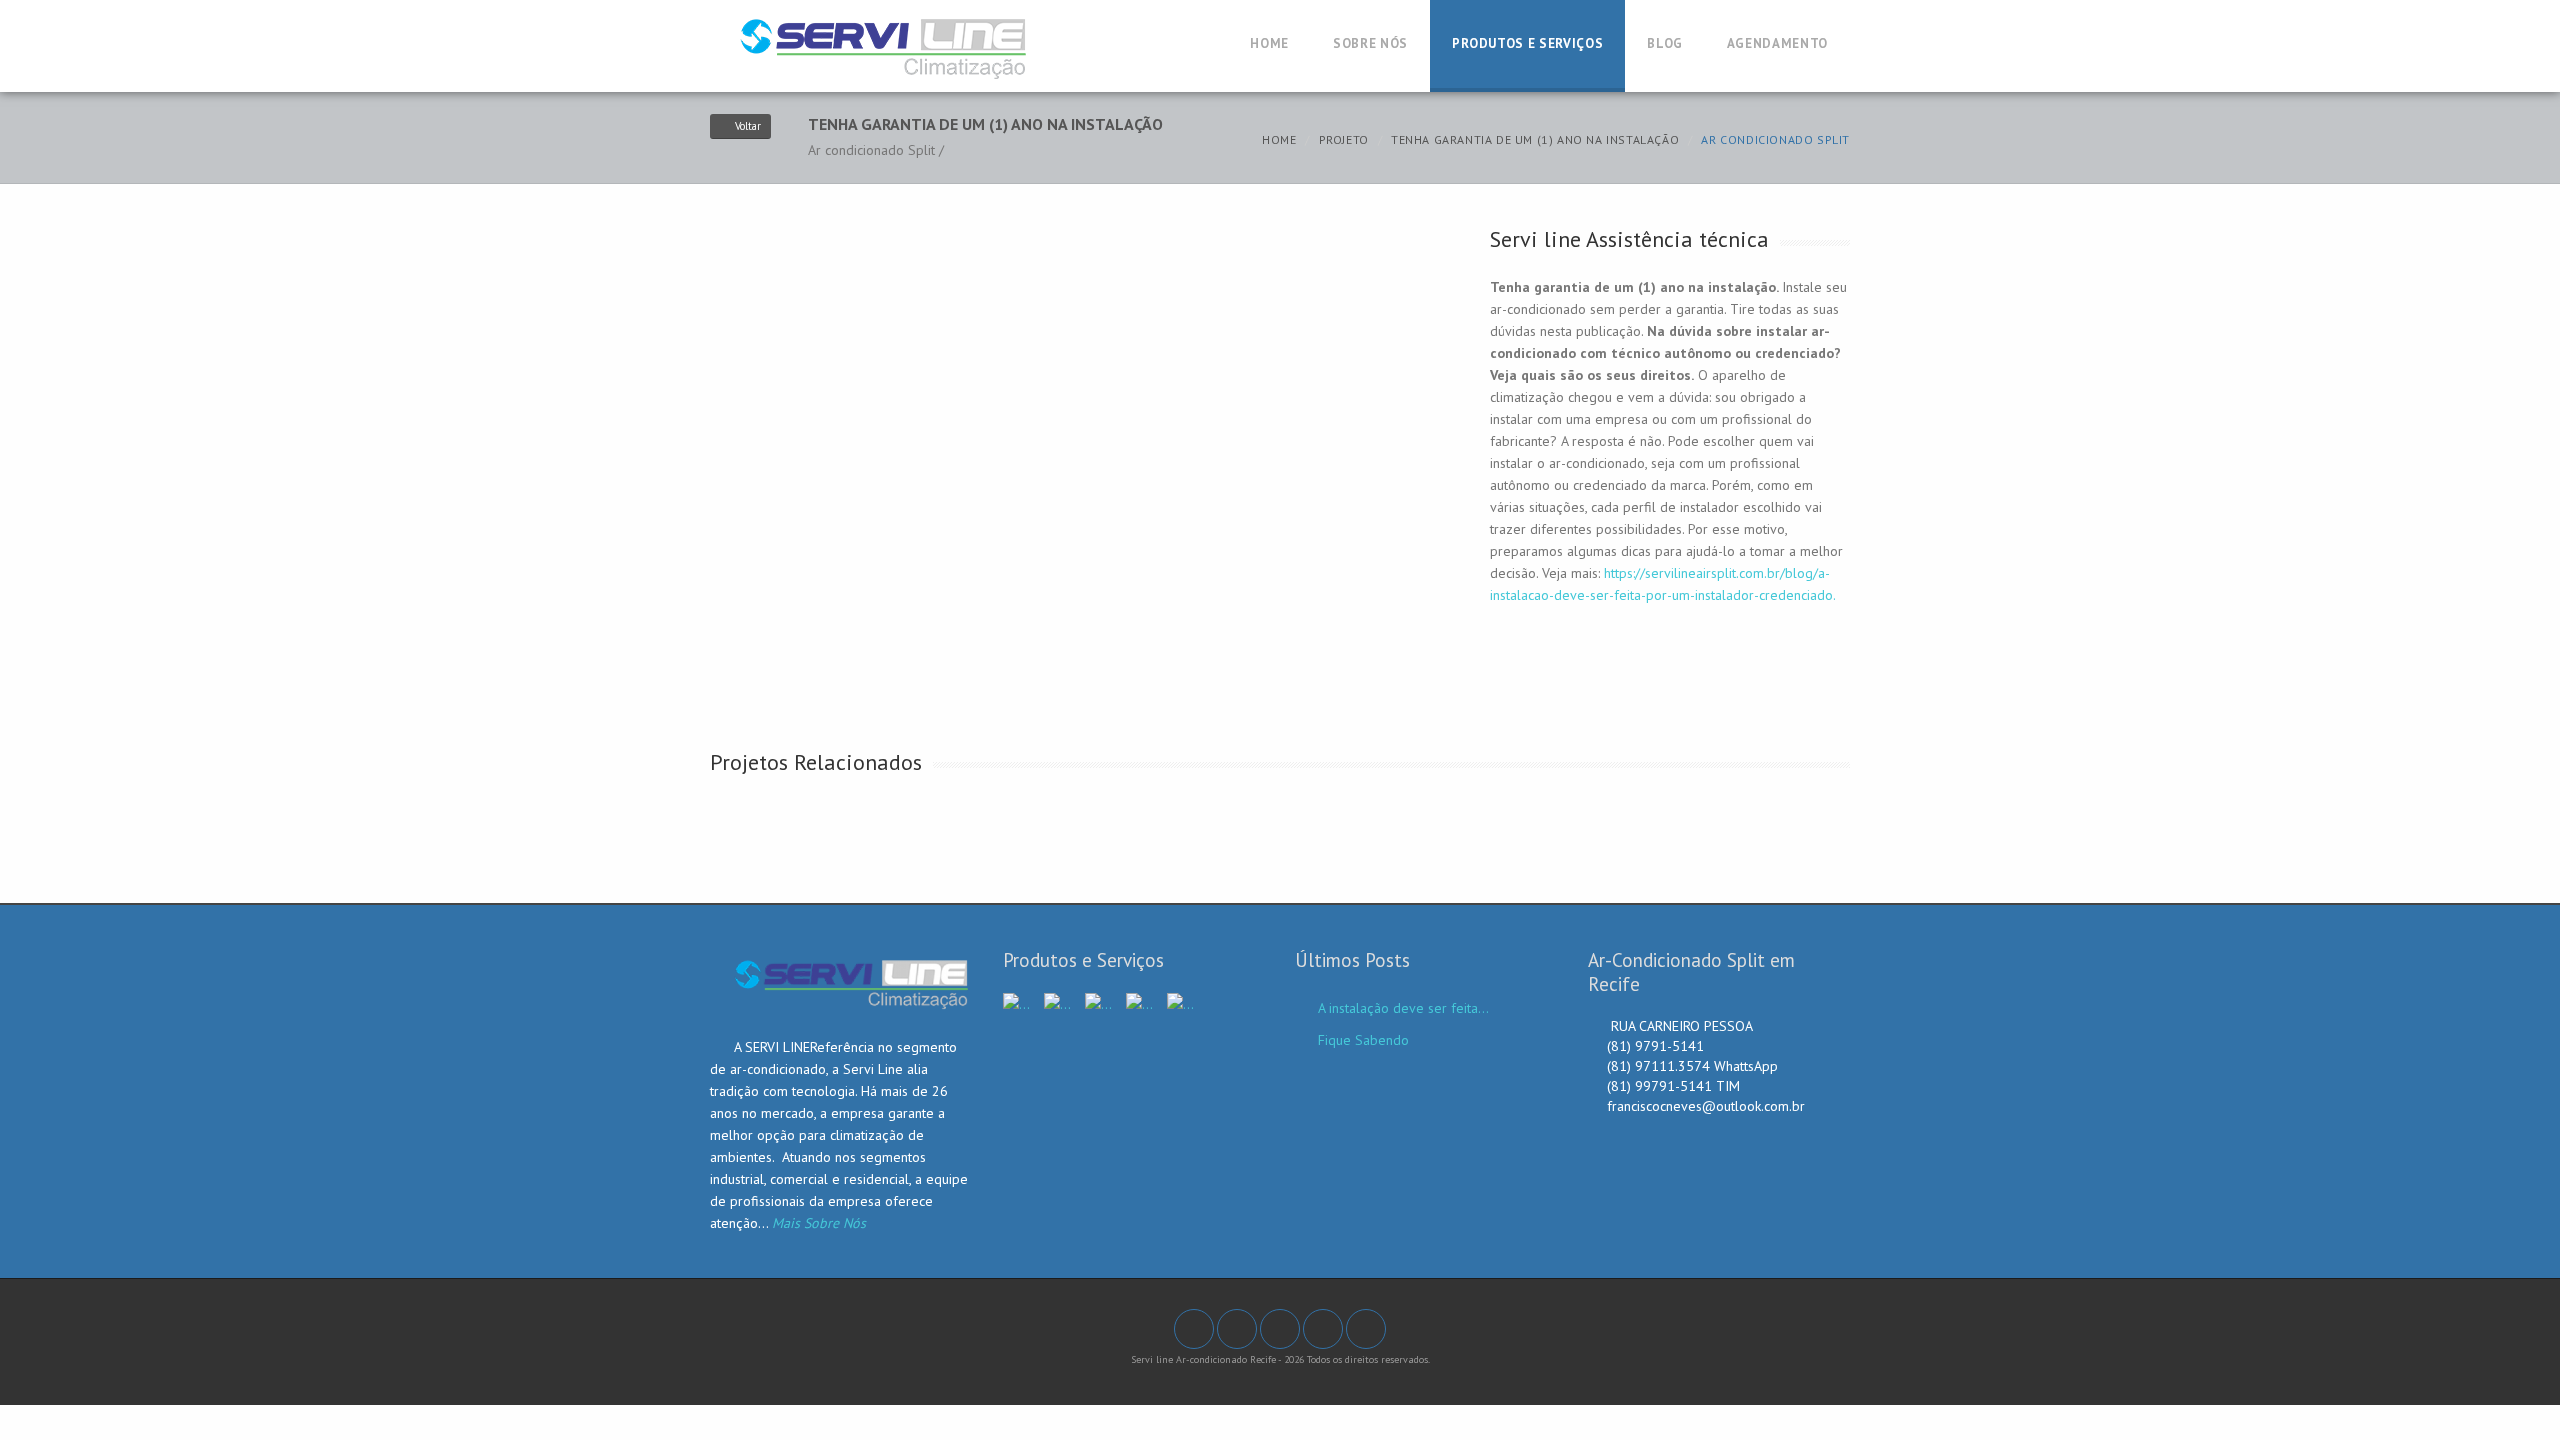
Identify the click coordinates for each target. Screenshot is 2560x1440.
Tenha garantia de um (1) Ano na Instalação (1535, 139)
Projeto (1344, 139)
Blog (1665, 43)
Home (1269, 43)
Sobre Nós (1370, 43)
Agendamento (1777, 43)
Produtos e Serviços (1527, 43)
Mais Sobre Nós (819, 1223)
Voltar (748, 126)
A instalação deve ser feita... (1403, 1008)
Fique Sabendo (1363, 1040)
